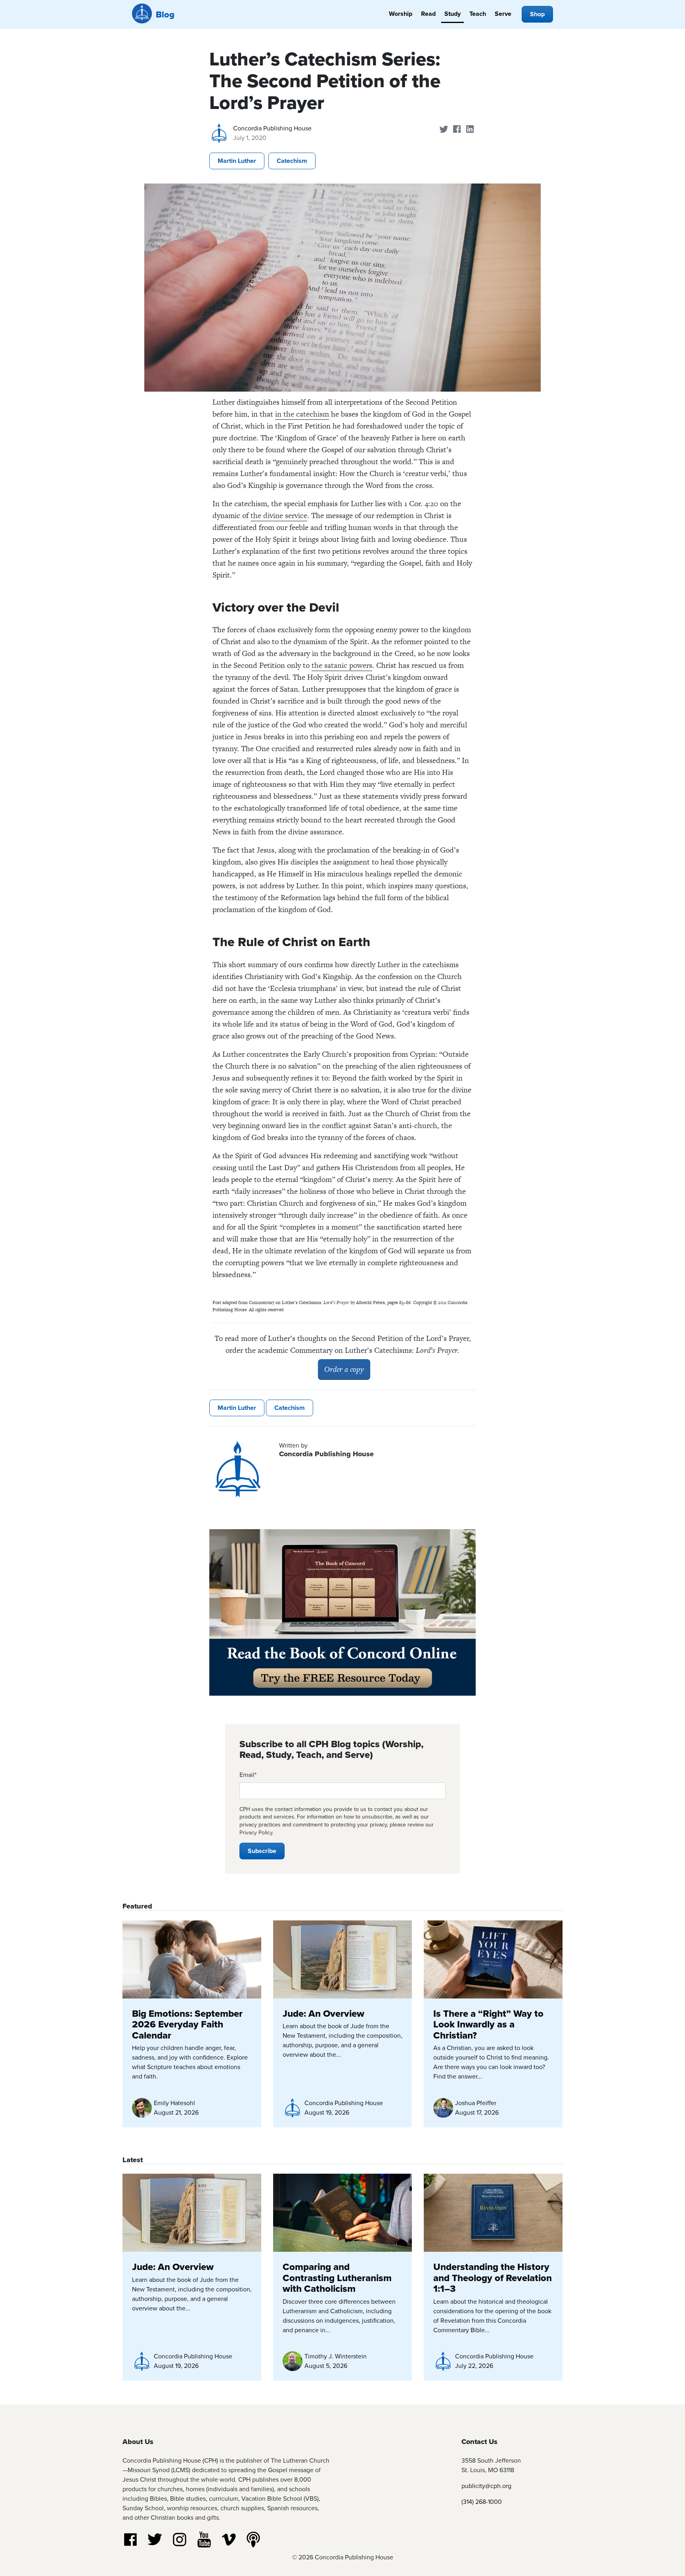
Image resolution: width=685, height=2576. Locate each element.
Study (453, 14)
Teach (478, 14)
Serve (503, 14)
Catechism (292, 161)
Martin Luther (237, 161)
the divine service (279, 515)
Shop (537, 14)
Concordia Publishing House (272, 128)
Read (428, 14)
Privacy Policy (256, 1832)
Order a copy (344, 1369)
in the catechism (302, 414)
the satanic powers (342, 665)
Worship (401, 14)
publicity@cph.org (486, 2486)
